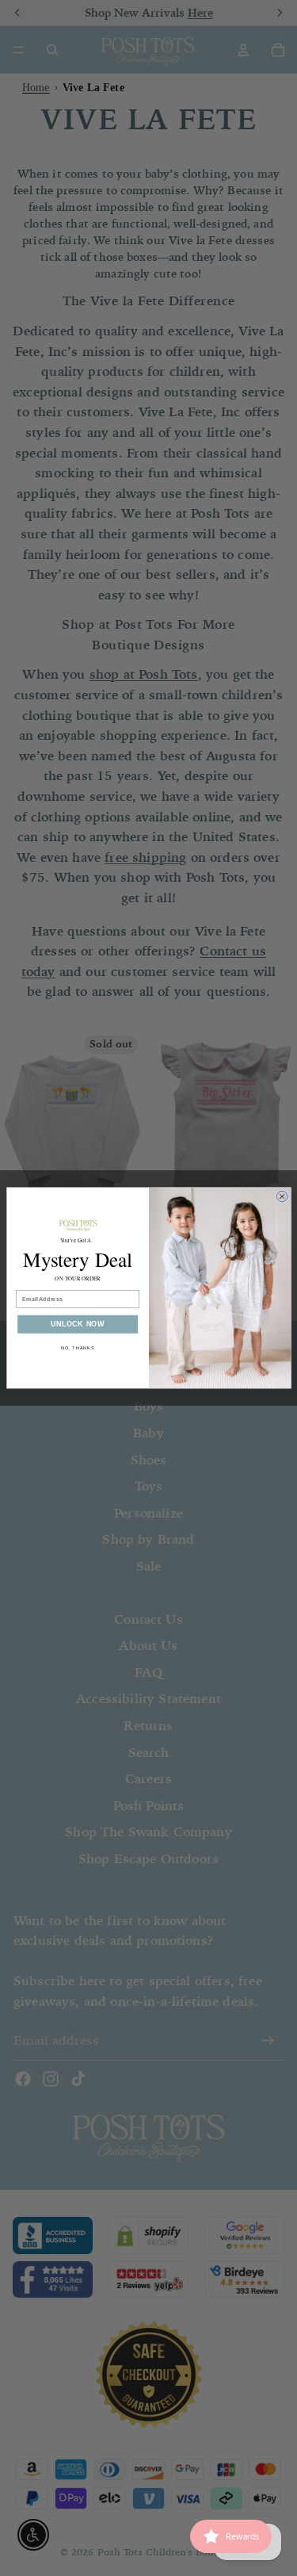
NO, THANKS (77, 1348)
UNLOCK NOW (77, 1324)
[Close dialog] (282, 1196)
